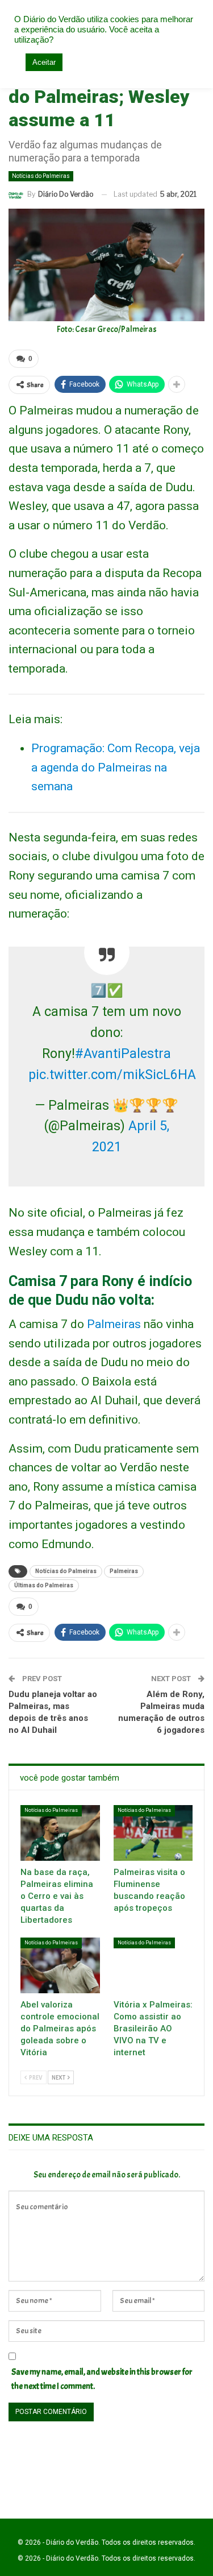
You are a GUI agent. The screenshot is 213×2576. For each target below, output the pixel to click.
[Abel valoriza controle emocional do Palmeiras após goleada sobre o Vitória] (60, 1965)
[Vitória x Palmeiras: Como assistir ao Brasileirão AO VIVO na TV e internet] (153, 1965)
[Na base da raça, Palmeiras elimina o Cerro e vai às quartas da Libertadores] (60, 1833)
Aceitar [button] (44, 62)
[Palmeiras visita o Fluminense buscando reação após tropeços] (153, 1833)
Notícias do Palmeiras (41, 176)
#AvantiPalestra (123, 1054)
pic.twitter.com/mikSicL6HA (112, 1075)
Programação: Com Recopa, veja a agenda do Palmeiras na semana (116, 767)
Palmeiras (114, 1324)
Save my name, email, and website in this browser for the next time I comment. (102, 2380)
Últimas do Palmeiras (44, 1585)
